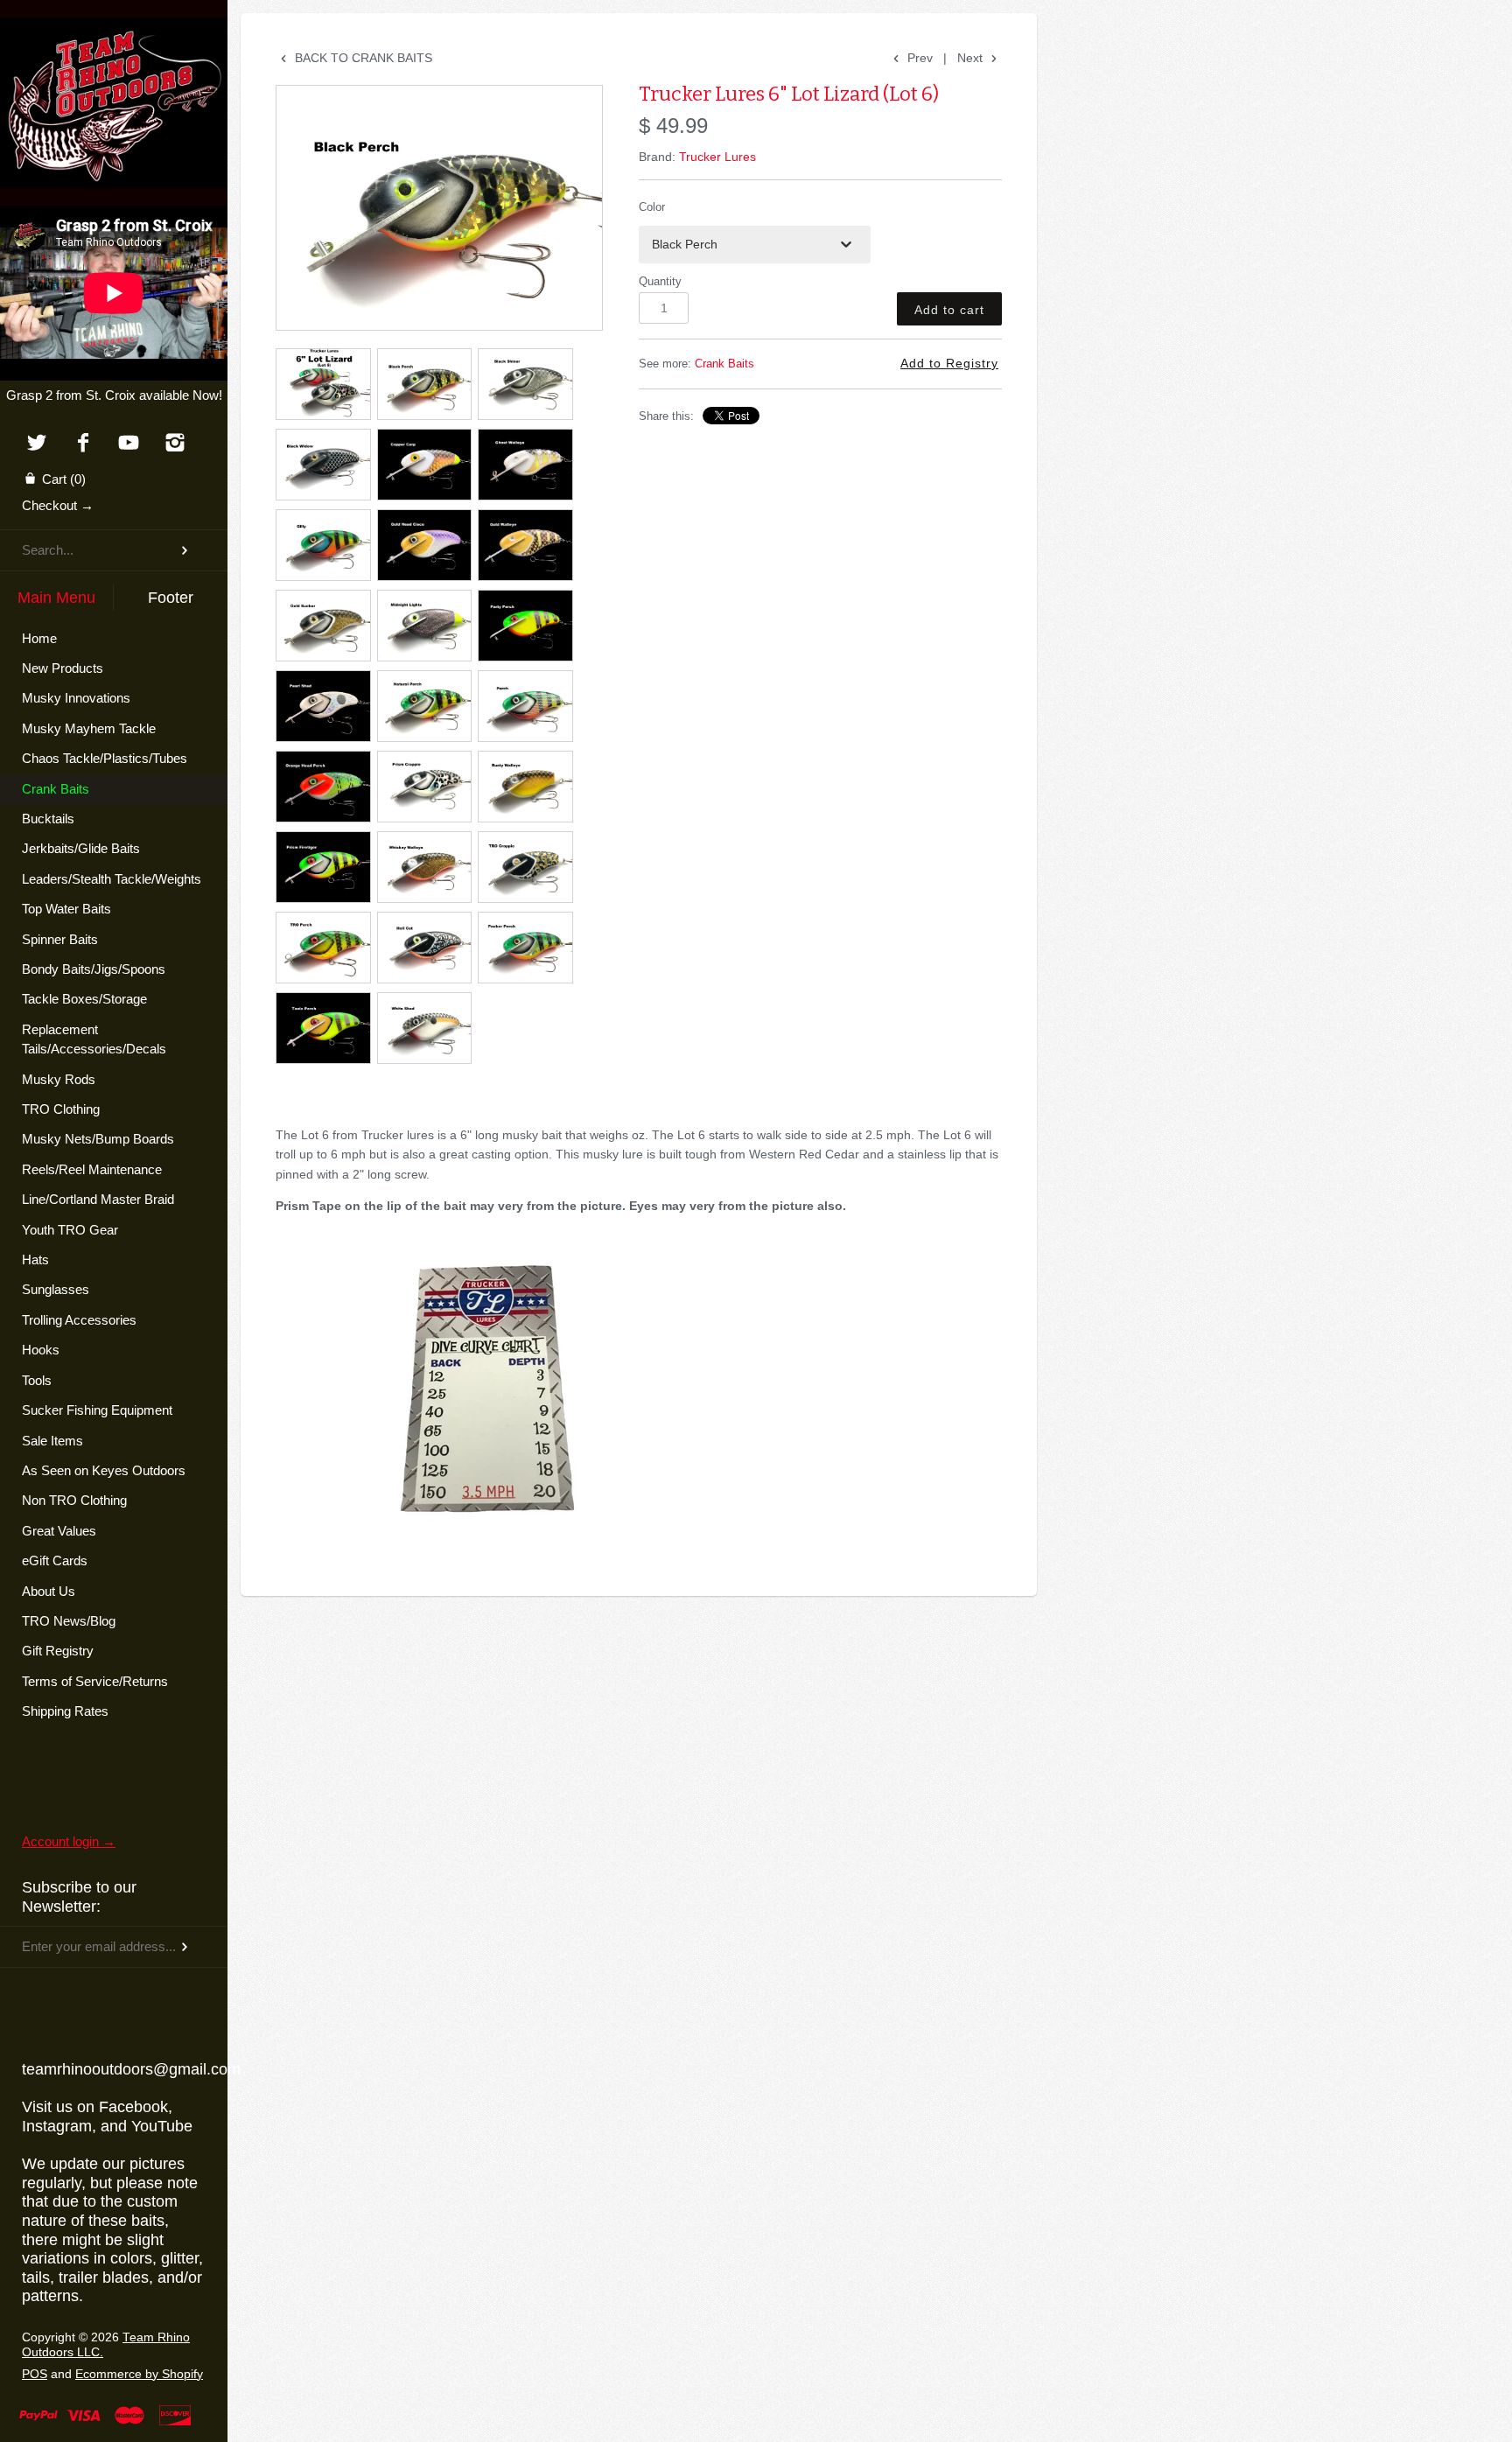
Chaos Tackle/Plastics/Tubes (105, 758)
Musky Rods (59, 1079)
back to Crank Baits (362, 58)
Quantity (660, 282)
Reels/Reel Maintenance (92, 1169)
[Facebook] (83, 444)
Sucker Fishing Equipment (97, 1410)
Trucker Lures (717, 157)
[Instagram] (175, 444)
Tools (37, 1380)
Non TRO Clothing (74, 1500)
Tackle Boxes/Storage (84, 999)
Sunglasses (56, 1289)
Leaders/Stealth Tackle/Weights (112, 879)
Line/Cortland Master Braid (98, 1199)
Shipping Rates (65, 1711)
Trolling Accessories (79, 1320)
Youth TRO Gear (70, 1230)
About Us (49, 1591)
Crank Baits (56, 789)
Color (652, 207)
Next (972, 58)
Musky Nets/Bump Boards (98, 1139)
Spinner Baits (60, 939)
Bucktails (48, 819)
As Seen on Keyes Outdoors (104, 1470)
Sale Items (52, 1441)
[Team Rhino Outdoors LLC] (114, 39)
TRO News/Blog (69, 1621)
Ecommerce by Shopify (139, 2374)
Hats (35, 1259)
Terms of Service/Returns (95, 1681)
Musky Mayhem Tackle (89, 728)
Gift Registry (58, 1651)
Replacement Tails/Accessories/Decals (94, 1039)
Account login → (69, 1841)
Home (39, 638)
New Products (63, 668)
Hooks (41, 1350)
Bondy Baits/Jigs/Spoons (94, 969)
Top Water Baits (66, 909)
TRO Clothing (61, 1109)
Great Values (59, 1531)
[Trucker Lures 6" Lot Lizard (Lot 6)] (439, 208)
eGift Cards (55, 1560)
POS (35, 2374)
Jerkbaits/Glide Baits (81, 848)
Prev (918, 58)
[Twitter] (36, 444)
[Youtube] (129, 444)
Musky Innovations (76, 698)
